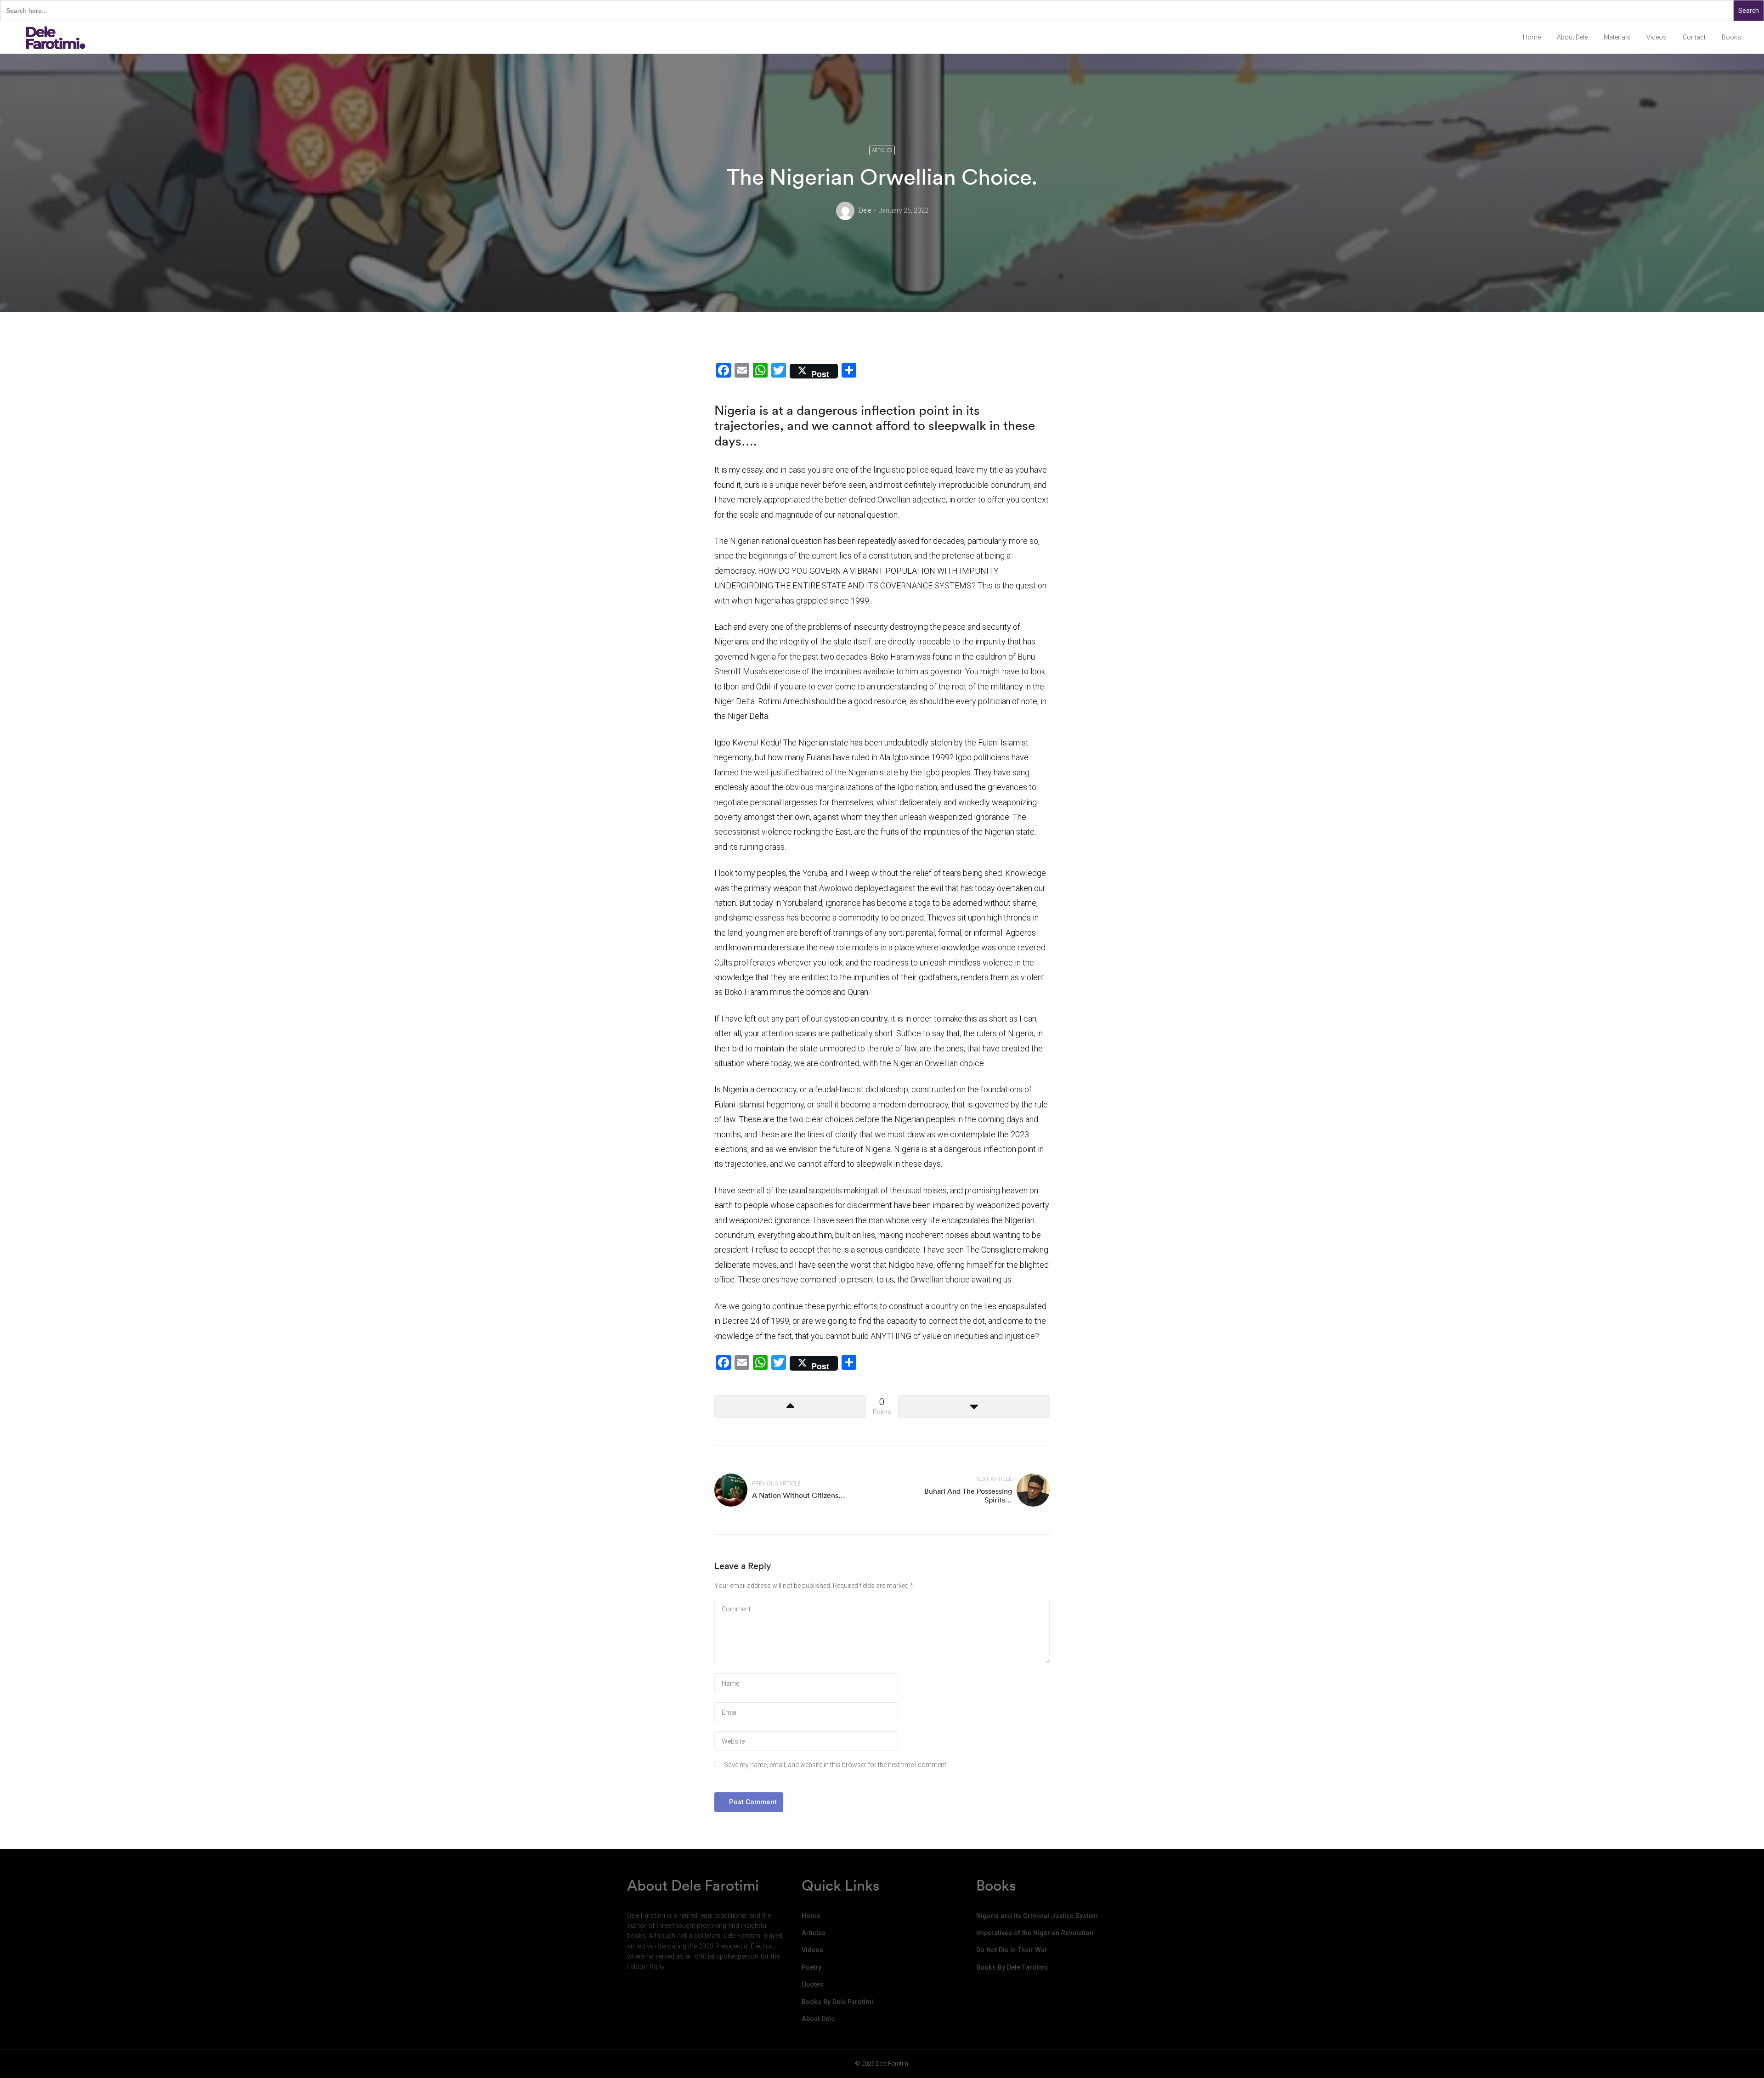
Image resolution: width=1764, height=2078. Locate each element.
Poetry (811, 1968)
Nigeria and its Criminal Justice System (1037, 1916)
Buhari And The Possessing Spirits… (968, 1495)
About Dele (1572, 37)
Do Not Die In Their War (1012, 1950)
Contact (1694, 37)
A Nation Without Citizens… (799, 1495)
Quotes (812, 1985)
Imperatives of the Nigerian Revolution (1035, 1933)
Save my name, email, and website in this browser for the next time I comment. (836, 1765)
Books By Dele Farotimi (837, 2002)
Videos (1657, 37)
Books (1731, 37)
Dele (865, 210)
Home (1532, 37)
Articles (882, 150)
